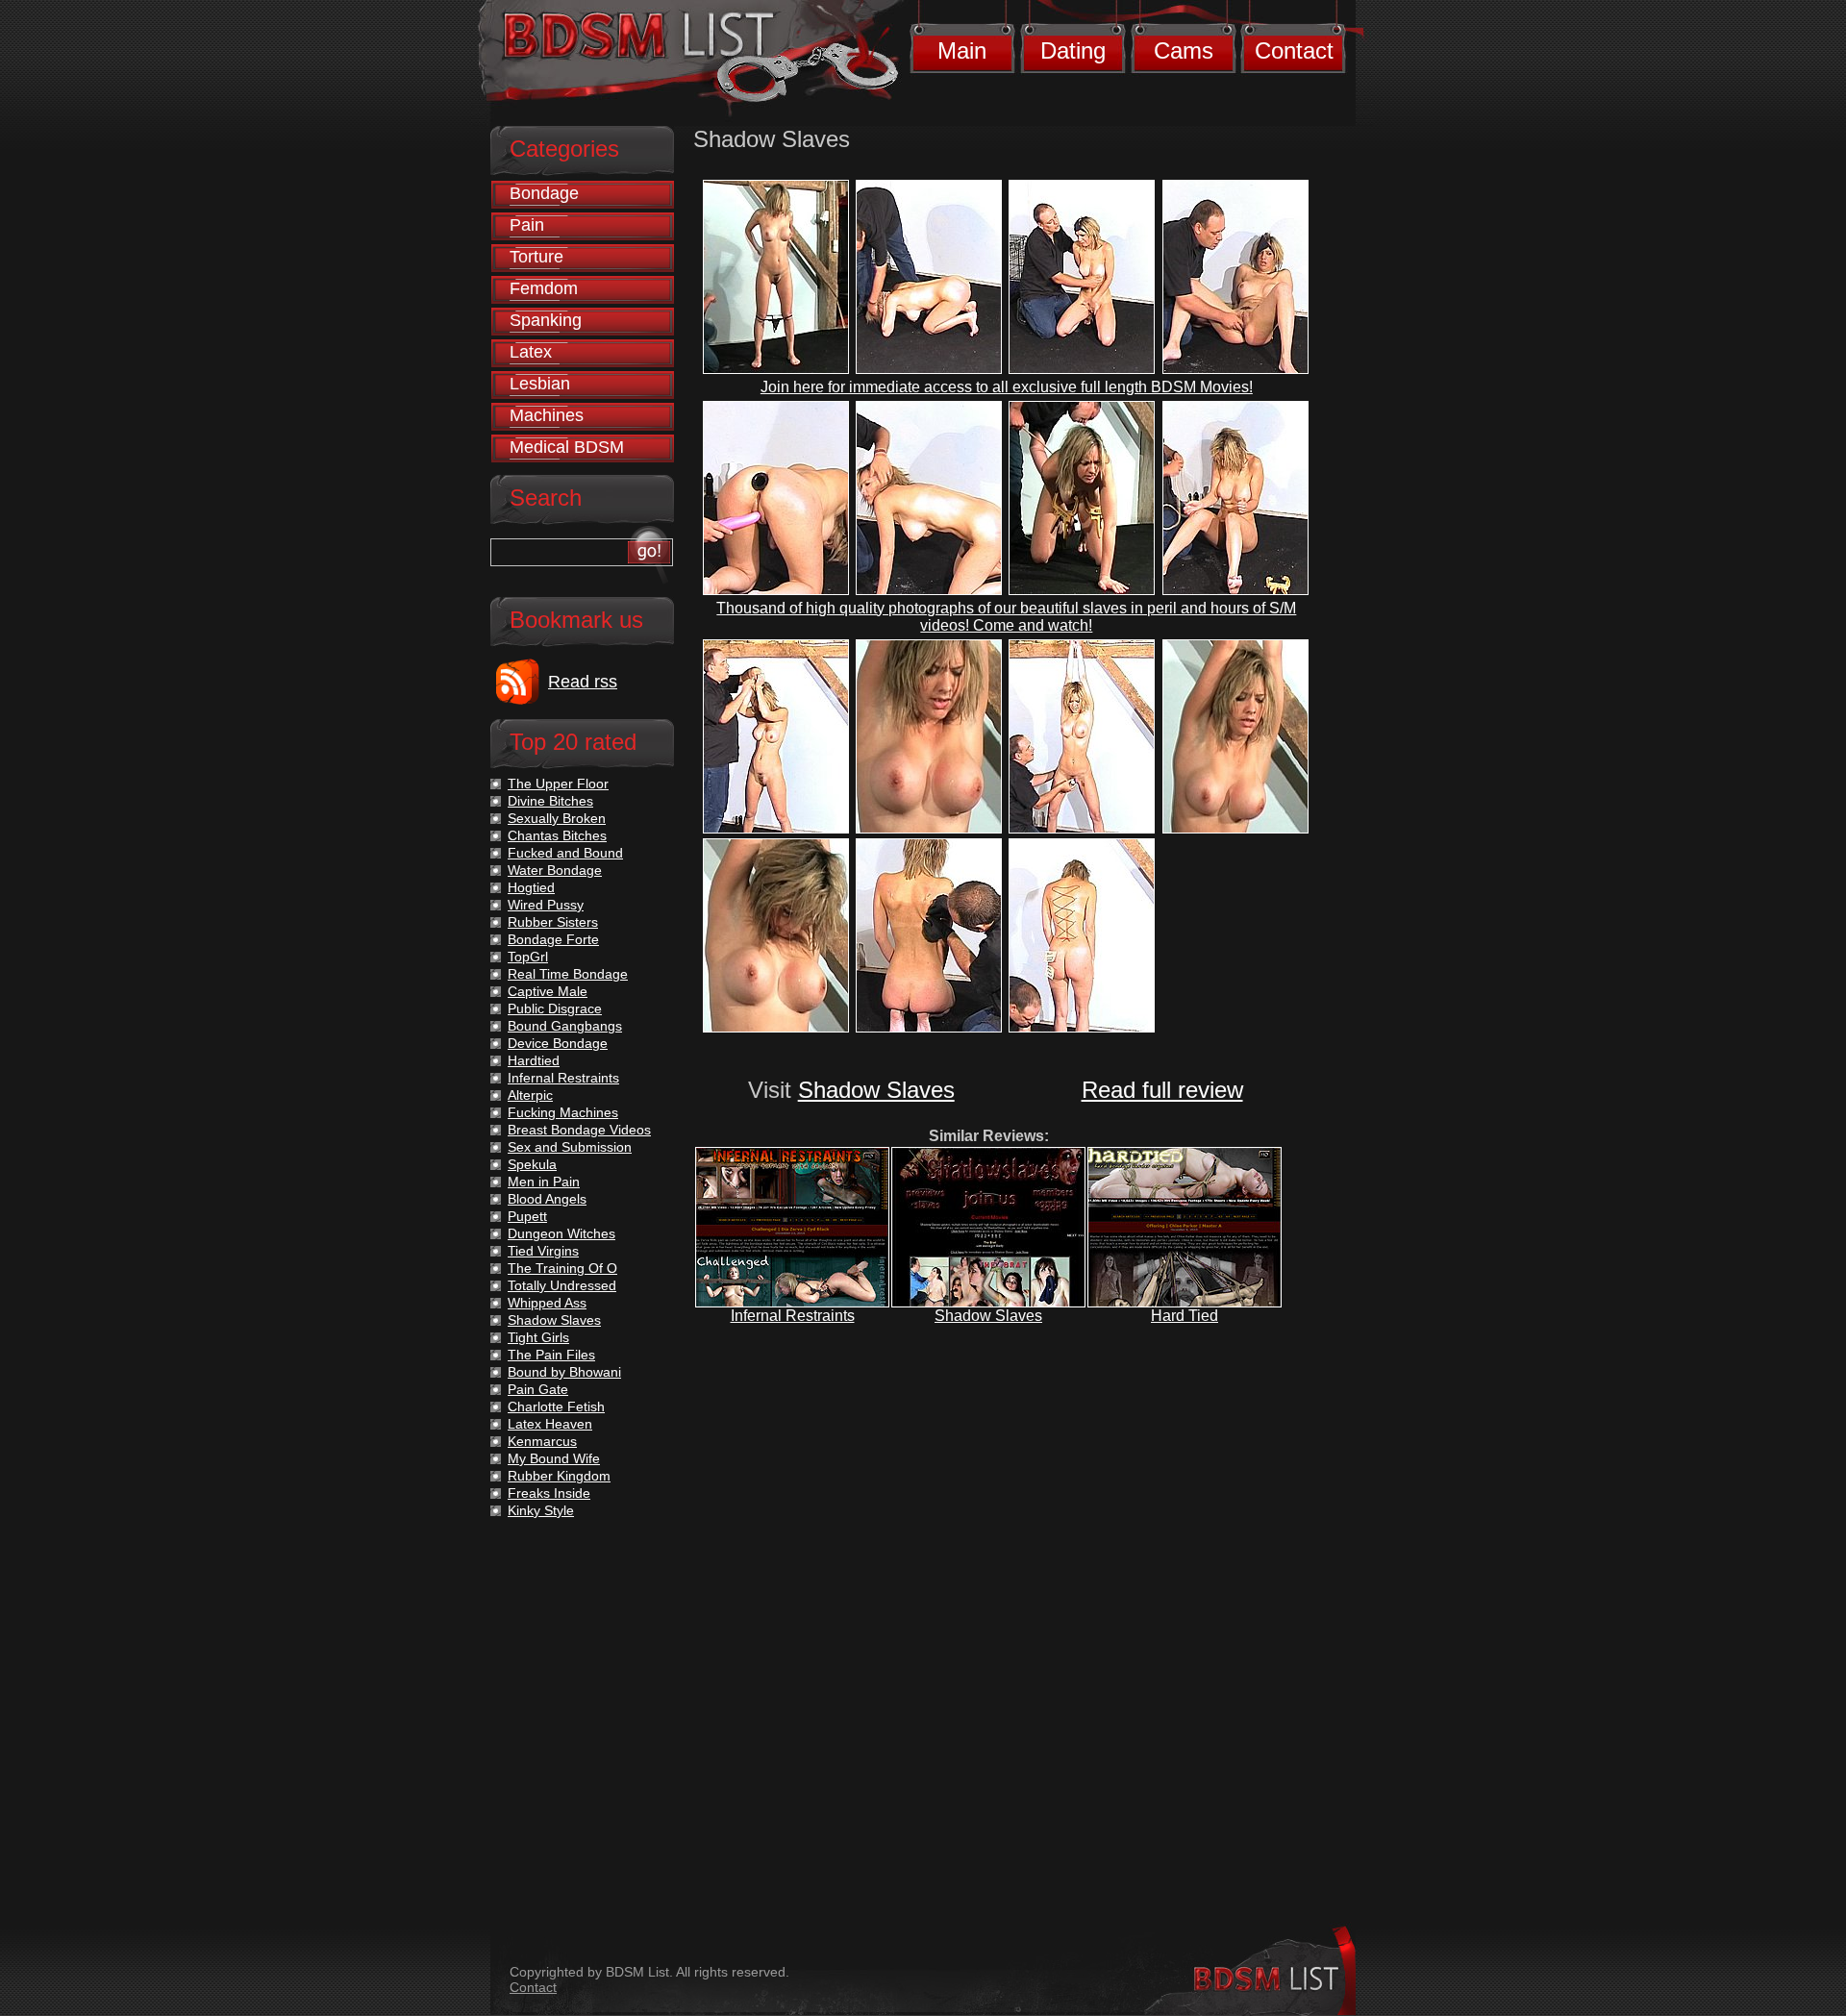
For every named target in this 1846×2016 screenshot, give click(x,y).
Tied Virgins (543, 1251)
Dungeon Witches (561, 1233)
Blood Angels (547, 1199)
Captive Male (548, 991)
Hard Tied (1185, 1316)
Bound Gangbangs (565, 1026)
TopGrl (528, 957)
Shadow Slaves (876, 1090)
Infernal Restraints (793, 1316)
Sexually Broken (557, 818)
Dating (1073, 50)
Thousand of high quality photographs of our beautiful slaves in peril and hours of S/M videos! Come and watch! (1006, 617)
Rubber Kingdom (559, 1476)
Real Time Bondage (568, 974)
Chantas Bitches (557, 835)
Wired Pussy (546, 905)
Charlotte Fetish (556, 1406)
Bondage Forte (553, 939)
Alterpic (530, 1095)
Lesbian (540, 384)
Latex (531, 352)
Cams (1184, 50)
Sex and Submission (570, 1147)
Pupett (527, 1216)
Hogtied (531, 887)
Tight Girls (538, 1337)
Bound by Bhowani (564, 1372)
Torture (536, 257)
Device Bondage (558, 1043)
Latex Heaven (550, 1424)
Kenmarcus (542, 1441)
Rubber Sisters (553, 922)
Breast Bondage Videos (579, 1130)
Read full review (1162, 1090)
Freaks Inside (549, 1493)
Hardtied (534, 1060)
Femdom (544, 288)
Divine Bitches (550, 801)
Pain (527, 225)
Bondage (544, 193)
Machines (547, 415)
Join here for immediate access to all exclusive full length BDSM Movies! (1007, 387)
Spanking (546, 320)
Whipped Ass (547, 1303)
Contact (1294, 50)
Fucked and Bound (565, 853)
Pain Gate (538, 1389)
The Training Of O (562, 1268)
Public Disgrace (555, 1008)
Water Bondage (555, 870)
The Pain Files (551, 1355)
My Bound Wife (554, 1458)
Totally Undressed (562, 1285)
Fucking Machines (563, 1112)
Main (962, 50)
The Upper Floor (558, 784)
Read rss (583, 682)
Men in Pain (544, 1182)
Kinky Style (541, 1510)
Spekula (532, 1164)
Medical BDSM (567, 447)
